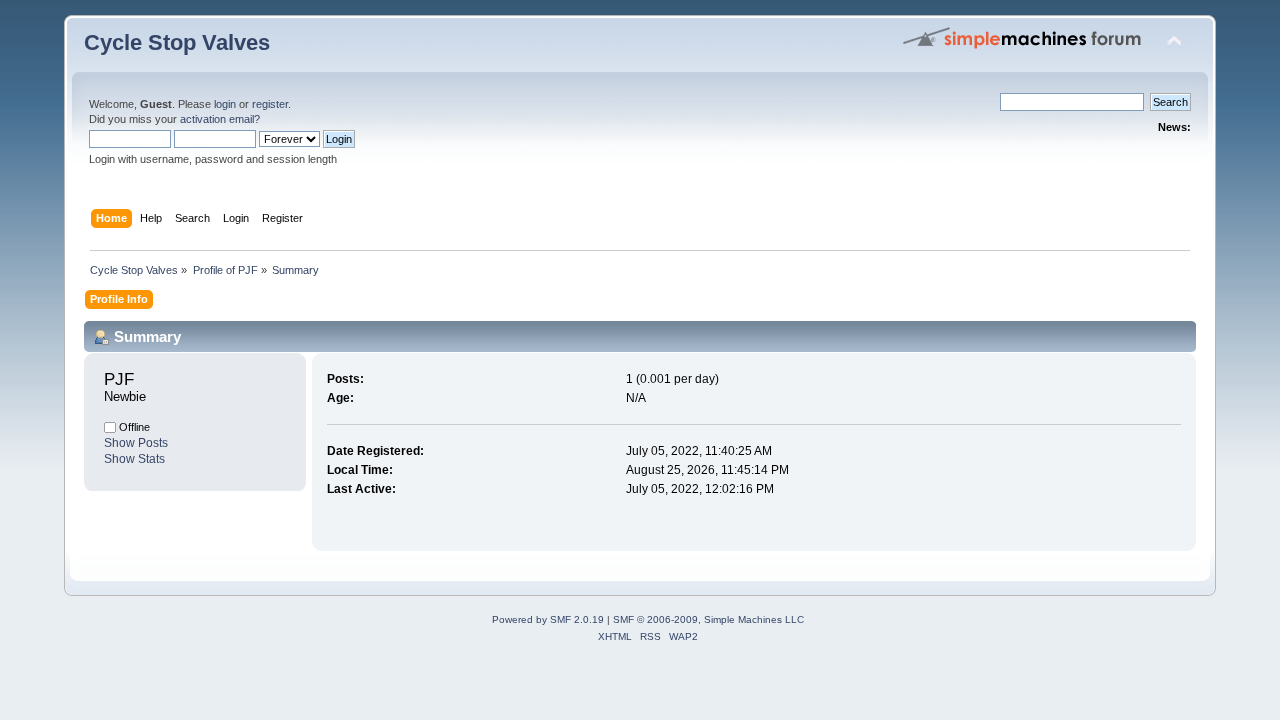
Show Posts (136, 443)
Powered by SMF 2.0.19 (548, 619)
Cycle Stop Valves (177, 42)
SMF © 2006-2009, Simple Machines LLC (708, 619)
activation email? (220, 119)
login (225, 104)
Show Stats (134, 459)
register (270, 104)
